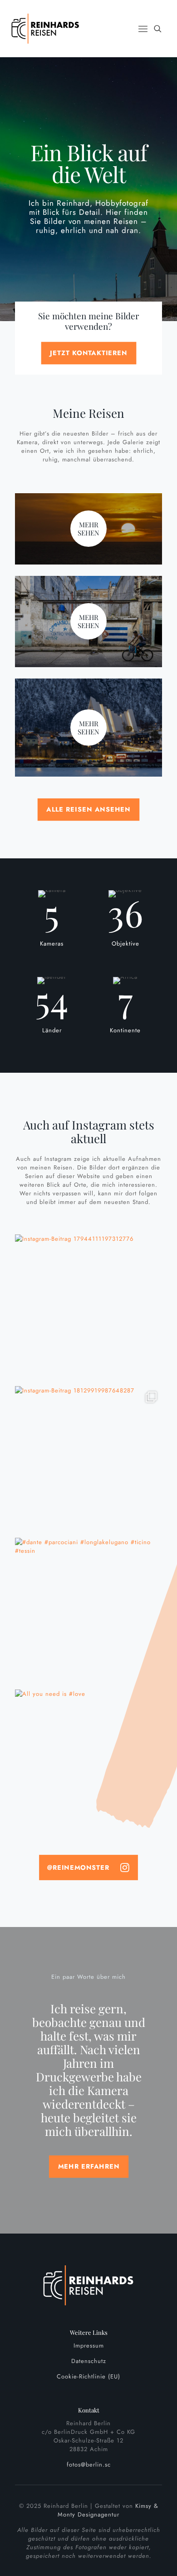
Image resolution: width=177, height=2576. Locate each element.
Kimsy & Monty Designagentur (108, 2510)
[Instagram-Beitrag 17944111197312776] (88, 1308)
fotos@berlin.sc (89, 2465)
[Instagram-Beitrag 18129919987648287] (88, 1460)
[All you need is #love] (88, 1763)
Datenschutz (89, 2361)
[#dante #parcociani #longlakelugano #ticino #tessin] (88, 1611)
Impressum (89, 2346)
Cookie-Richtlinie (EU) (88, 2376)
